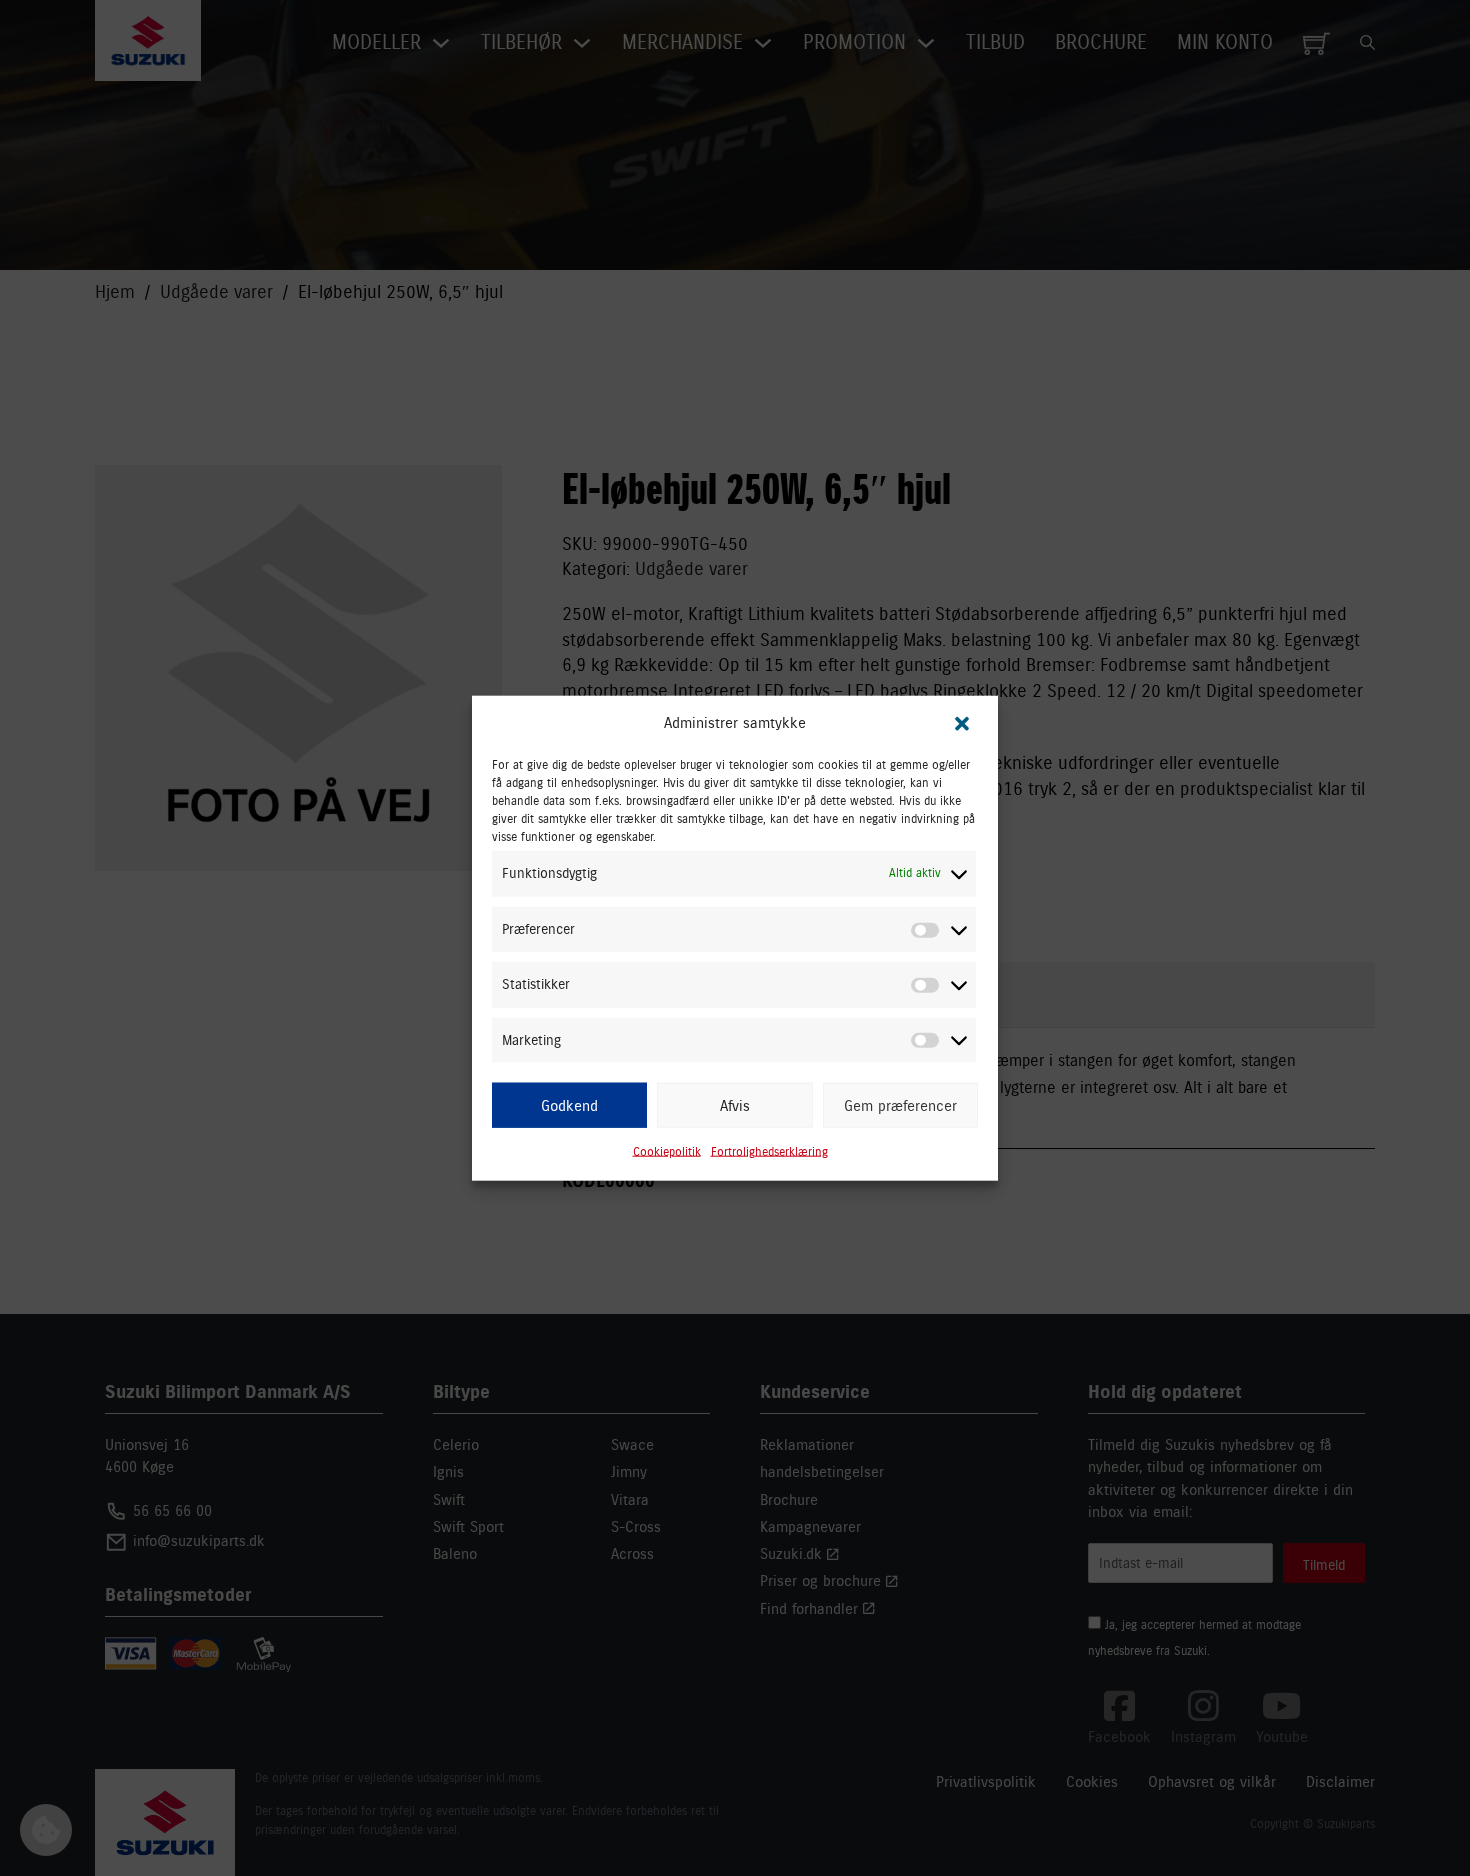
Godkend (569, 1105)
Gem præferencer (900, 1105)
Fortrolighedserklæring (769, 1152)
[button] (962, 723)
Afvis (735, 1105)
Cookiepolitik (667, 1152)
